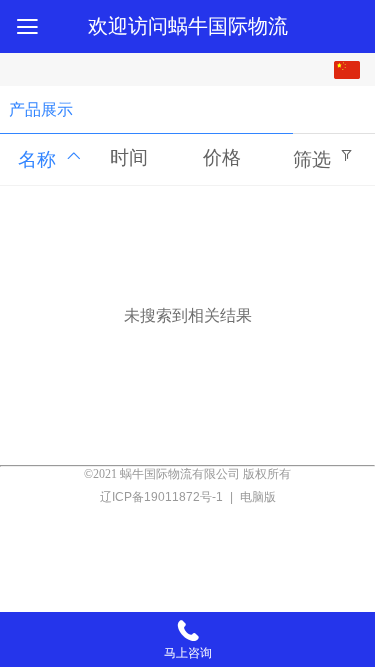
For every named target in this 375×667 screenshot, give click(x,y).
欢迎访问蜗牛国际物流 (188, 26)
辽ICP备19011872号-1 (163, 496)
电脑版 (258, 496)
